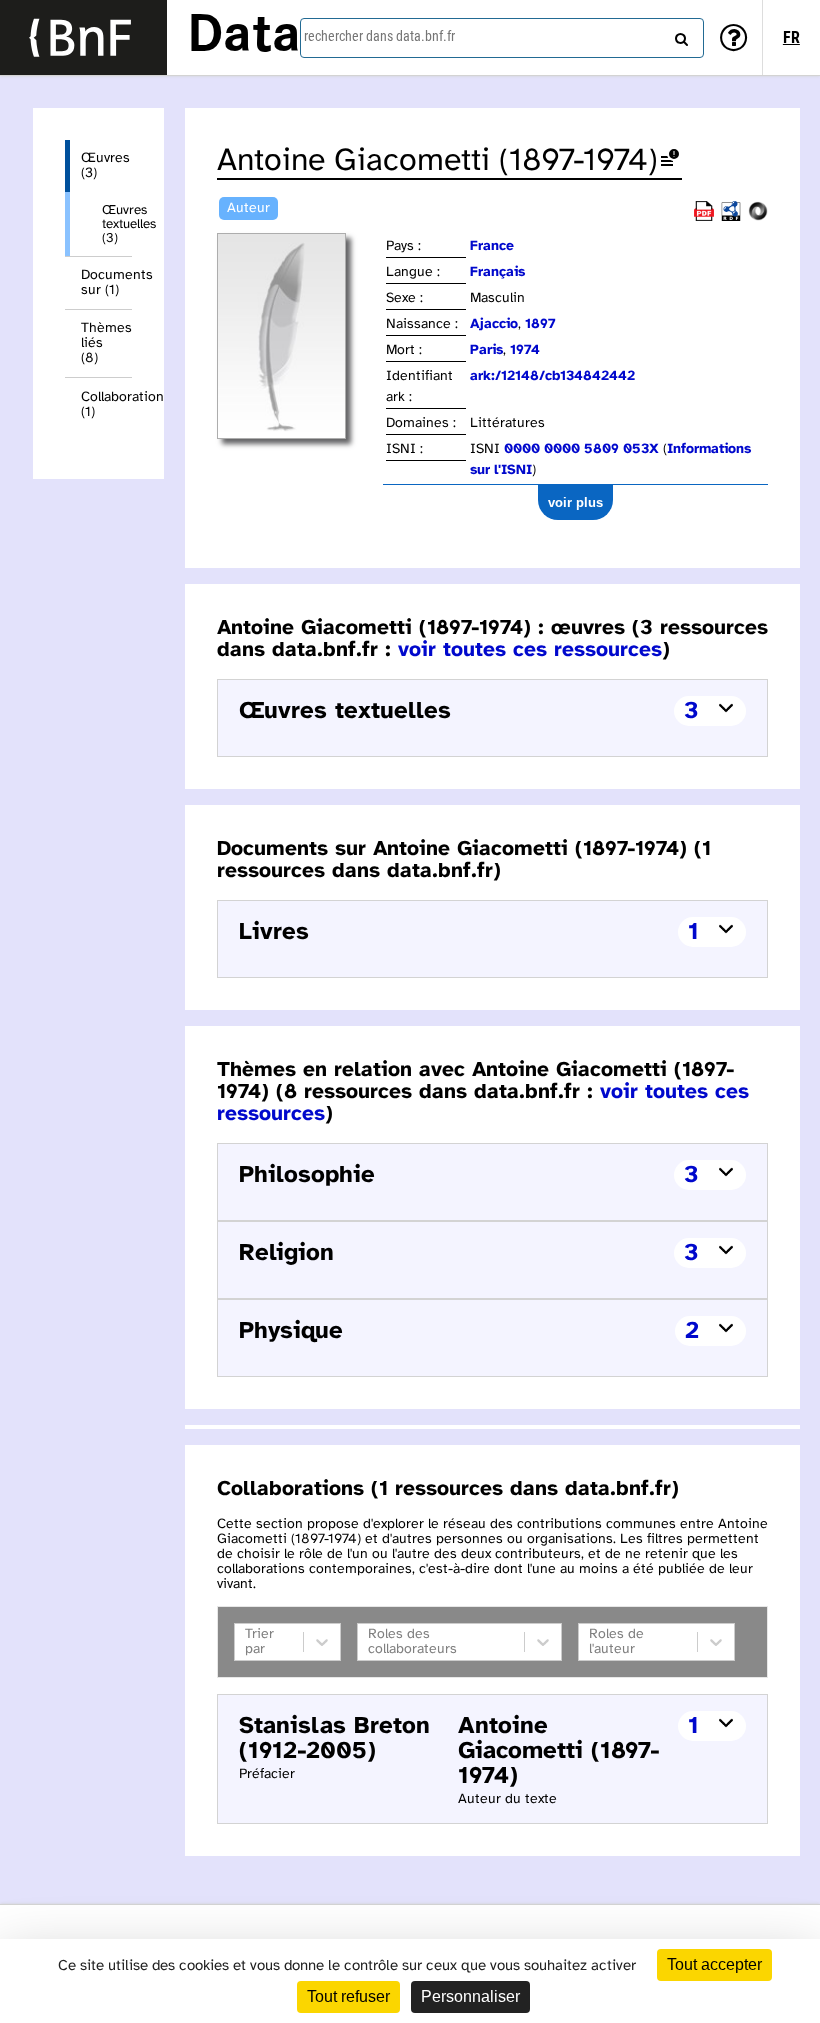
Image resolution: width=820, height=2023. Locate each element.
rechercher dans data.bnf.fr (379, 36)
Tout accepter (714, 1964)
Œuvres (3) (105, 166)
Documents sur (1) (106, 283)
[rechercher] (679, 35)
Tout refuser (348, 1996)
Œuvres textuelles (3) (117, 224)
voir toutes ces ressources (530, 650)
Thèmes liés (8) (106, 343)
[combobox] (502, 38)
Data (244, 37)
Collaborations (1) (106, 405)
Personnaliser (470, 1996)
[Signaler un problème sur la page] (670, 161)
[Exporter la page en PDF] (704, 217)
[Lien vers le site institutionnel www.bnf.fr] (83, 37)
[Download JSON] (758, 217)
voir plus (575, 502)
